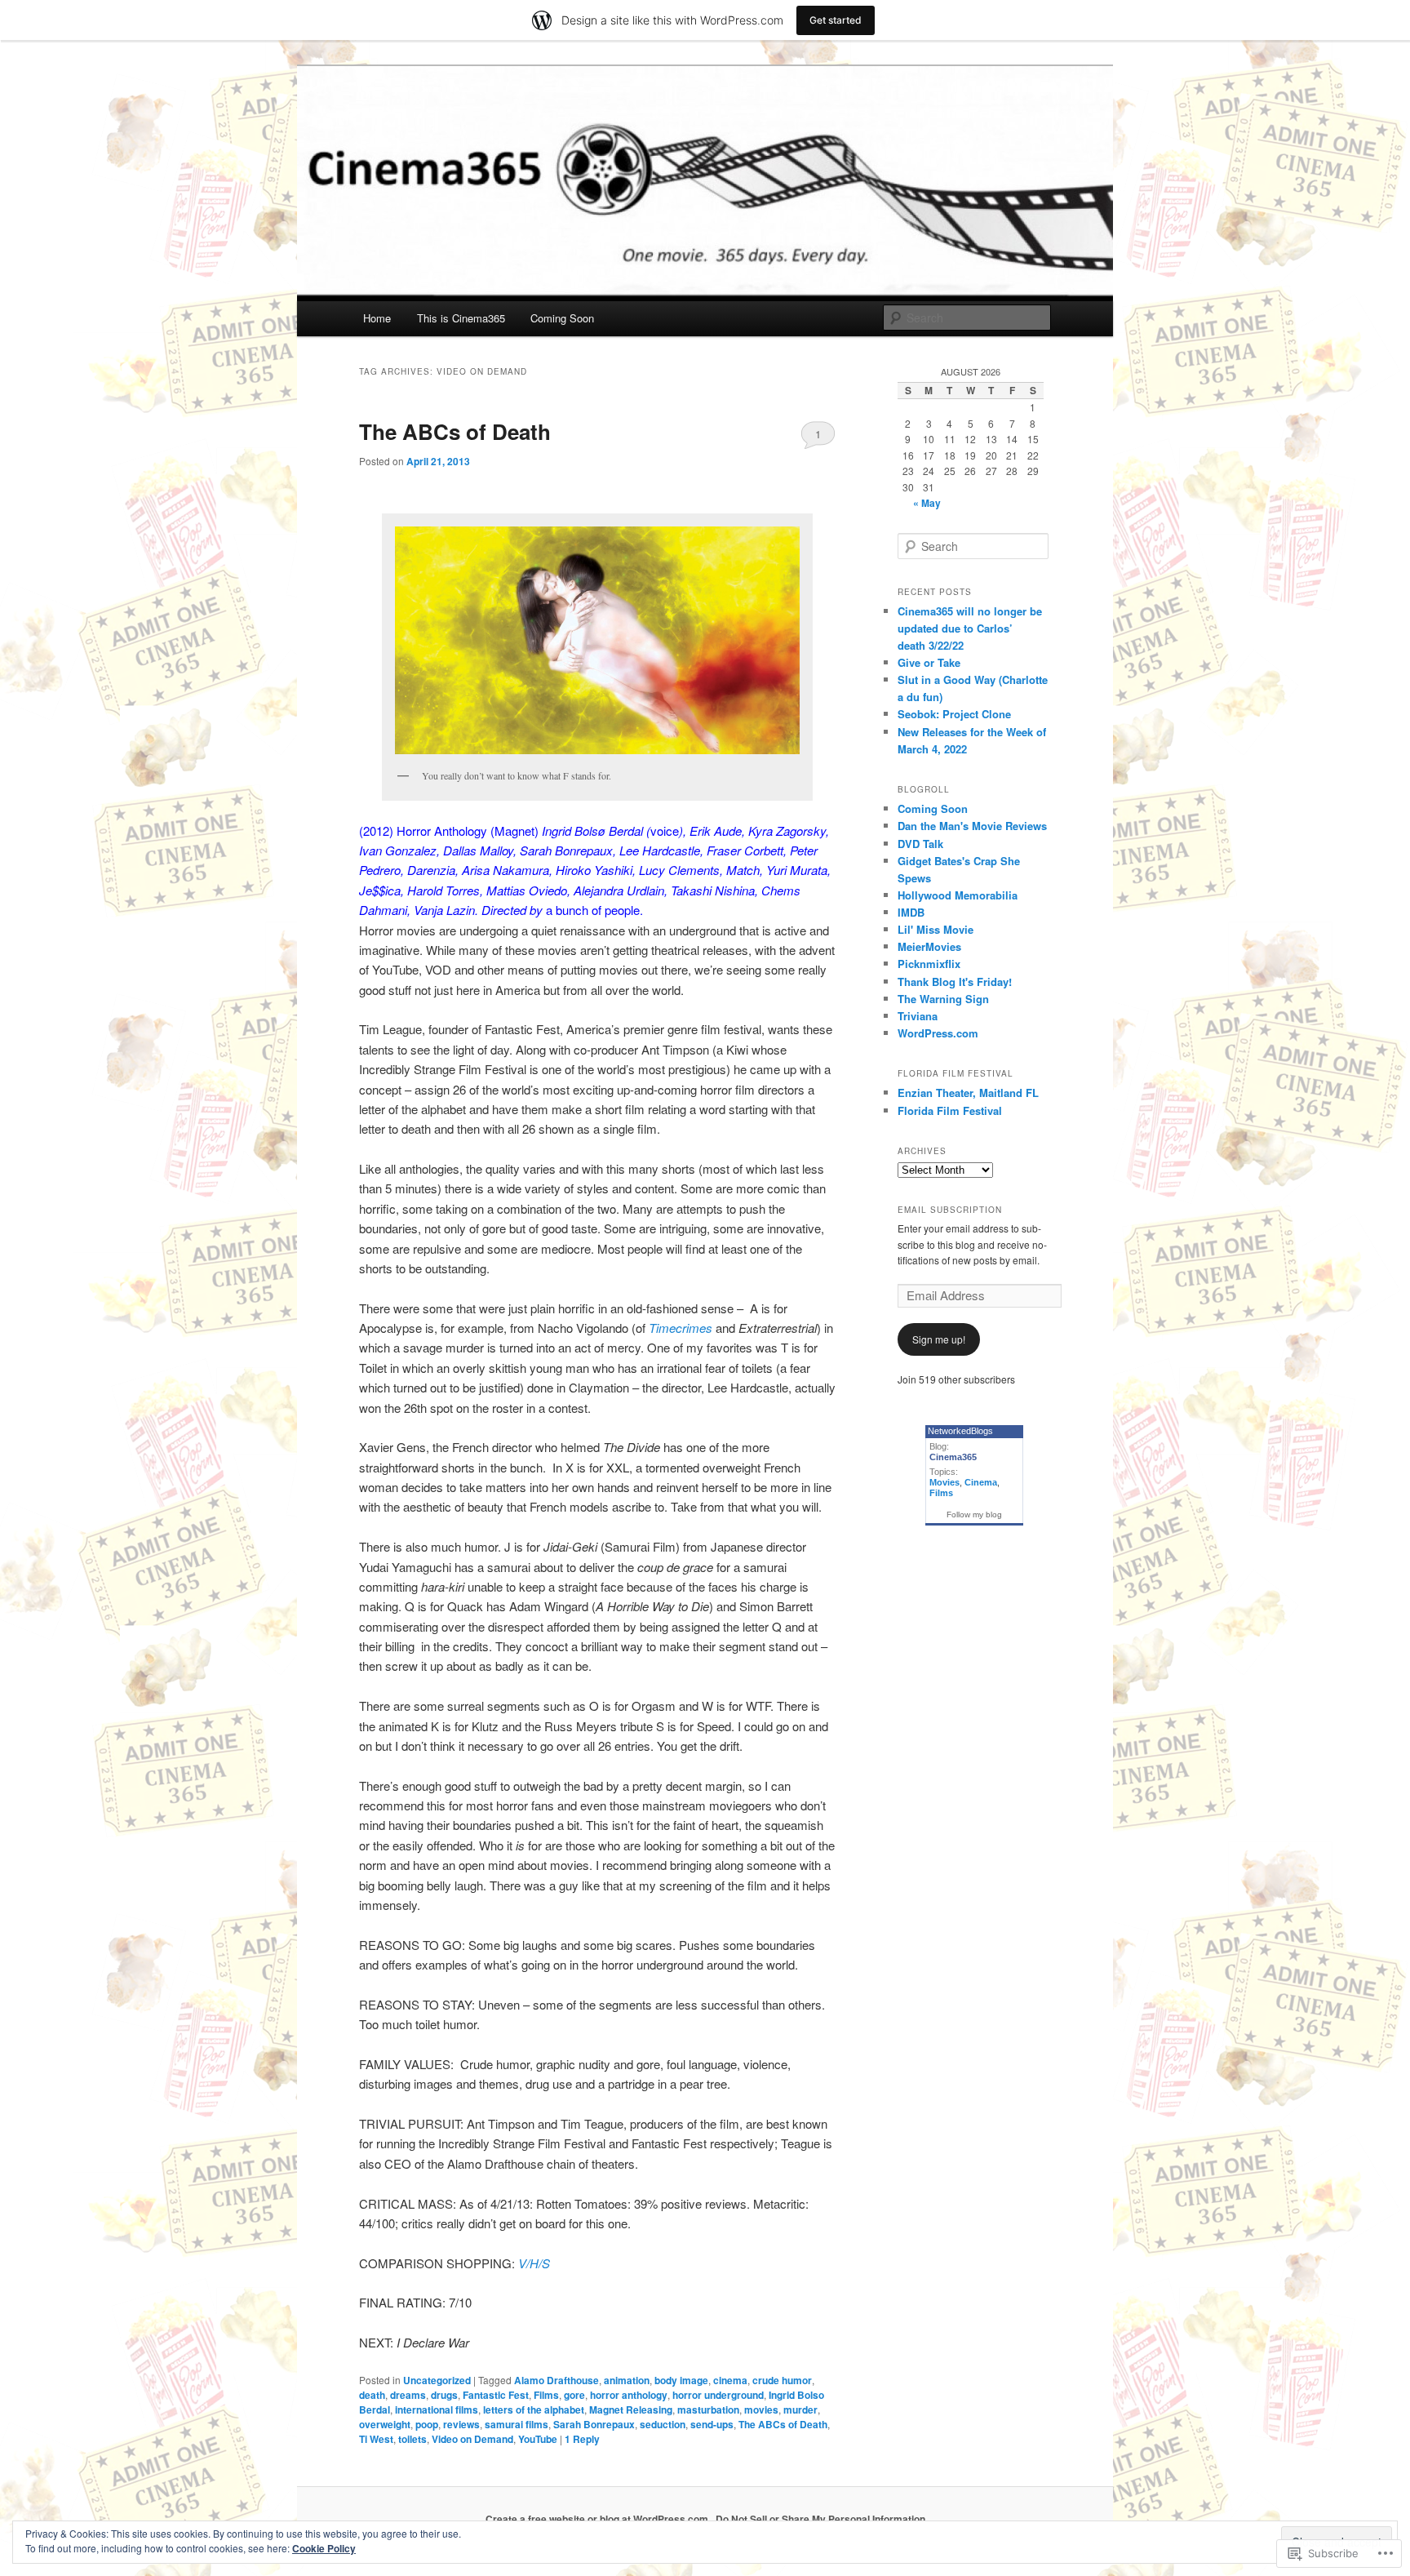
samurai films (517, 2424)
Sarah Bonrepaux (594, 2424)
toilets (412, 2439)
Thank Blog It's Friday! (955, 982)
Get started (836, 20)
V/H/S (534, 2263)
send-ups (712, 2424)
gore (574, 2395)
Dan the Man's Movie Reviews (972, 826)
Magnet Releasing (631, 2409)
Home (377, 318)
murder (800, 2409)
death (372, 2395)
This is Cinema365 (461, 318)
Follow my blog (974, 1515)
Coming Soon (562, 318)
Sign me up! (939, 1339)
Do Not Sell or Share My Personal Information (820, 2519)
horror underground (718, 2395)
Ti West (376, 2439)
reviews (461, 2424)
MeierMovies (929, 946)
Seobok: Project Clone (954, 714)
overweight (385, 2424)
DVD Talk (920, 844)
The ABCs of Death (455, 431)
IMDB (911, 912)
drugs (444, 2395)
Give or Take (929, 662)
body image (681, 2380)
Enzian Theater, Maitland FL (968, 1093)
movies (761, 2409)
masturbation (708, 2409)
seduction (663, 2424)
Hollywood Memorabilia (958, 895)
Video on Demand (472, 2439)
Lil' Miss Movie (936, 929)
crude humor (782, 2380)
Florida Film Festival (950, 1110)
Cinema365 (953, 1457)
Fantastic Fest (496, 2395)
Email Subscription (950, 1210)
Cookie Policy (324, 2548)
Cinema (981, 1482)
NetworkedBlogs (960, 1431)
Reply (582, 2439)
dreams (408, 2395)
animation (627, 2380)
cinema (730, 2380)
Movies (944, 1482)
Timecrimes (681, 1328)
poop (427, 2424)
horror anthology (629, 2395)
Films (546, 2395)
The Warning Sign (943, 999)
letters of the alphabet (534, 2409)
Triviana (918, 1016)
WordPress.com (938, 1033)
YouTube (538, 2439)
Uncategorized (437, 2380)
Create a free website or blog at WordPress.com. (598, 2519)
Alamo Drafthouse (556, 2380)
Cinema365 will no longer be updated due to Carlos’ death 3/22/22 (970, 628)
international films (437, 2409)
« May (927, 503)
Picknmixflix (929, 964)
